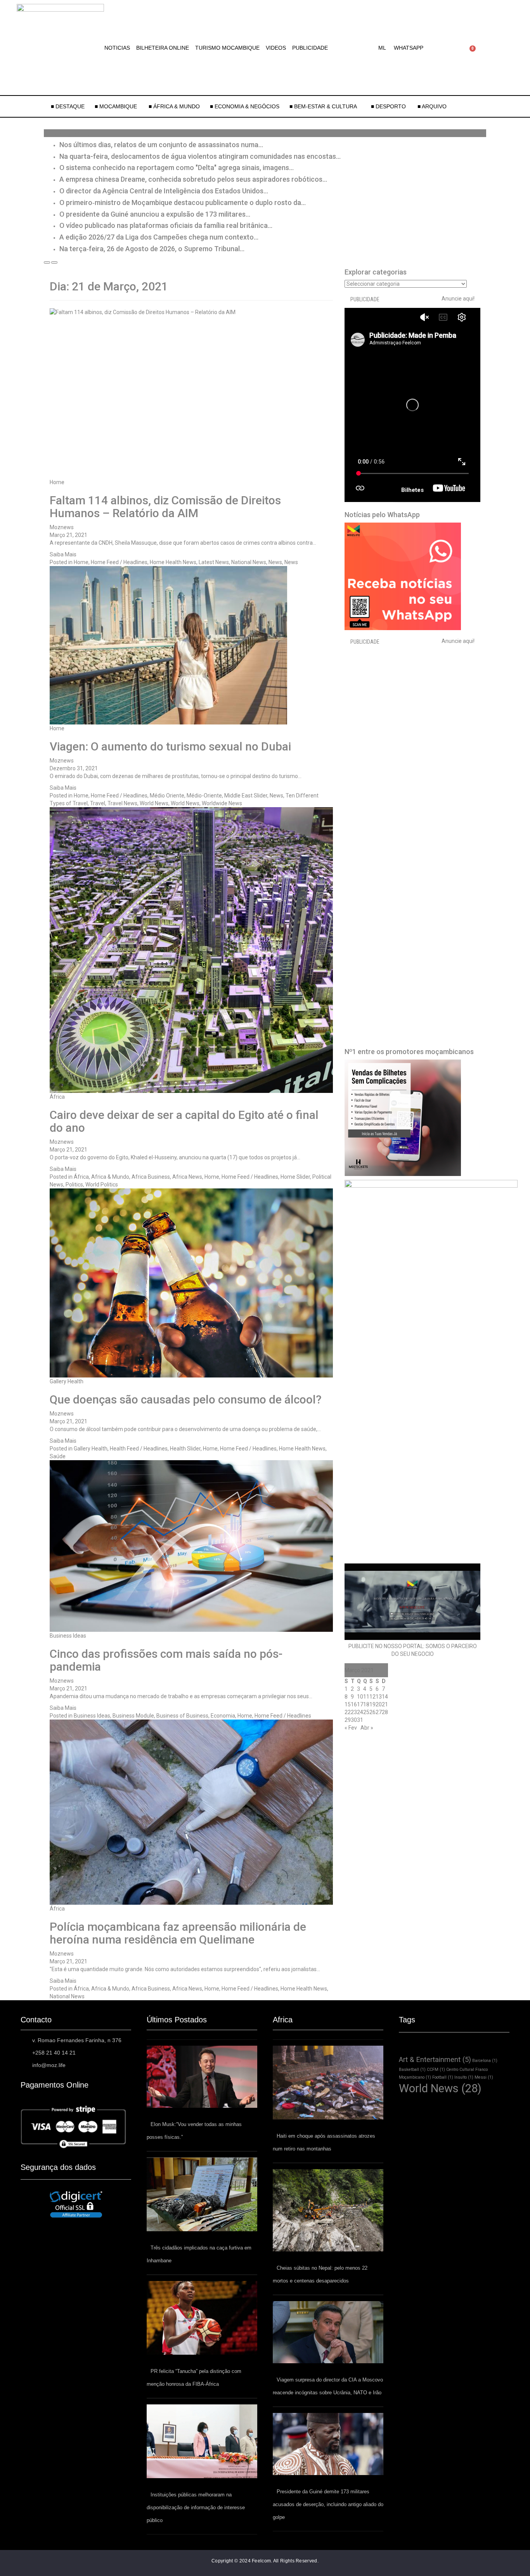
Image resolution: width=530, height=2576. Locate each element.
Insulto (464, 2077)
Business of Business (182, 1716)
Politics (74, 1185)
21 (385, 1704)
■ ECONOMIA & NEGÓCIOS (245, 106)
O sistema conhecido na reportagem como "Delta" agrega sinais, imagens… (177, 168)
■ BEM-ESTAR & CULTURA (323, 106)
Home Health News (173, 562)
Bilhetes (412, 490)
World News (154, 803)
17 (360, 1704)
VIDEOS (276, 48)
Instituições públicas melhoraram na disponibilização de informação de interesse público (196, 2507)
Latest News (214, 562)
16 (354, 1704)
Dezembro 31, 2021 (74, 768)
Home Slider (295, 1177)
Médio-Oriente (204, 796)
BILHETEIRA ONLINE (163, 48)
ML (382, 48)
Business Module (133, 1716)
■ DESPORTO (389, 106)
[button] (384, 48)
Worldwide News (222, 803)
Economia (223, 1716)
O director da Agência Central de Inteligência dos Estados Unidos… (164, 191)
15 (348, 1704)
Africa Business (151, 1177)
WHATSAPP (409, 48)
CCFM (436, 2070)
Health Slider (185, 1449)
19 (372, 1704)
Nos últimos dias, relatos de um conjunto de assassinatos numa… (161, 145)
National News (249, 562)
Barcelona (485, 2061)
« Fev (351, 1728)
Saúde (58, 1456)
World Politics (102, 1185)
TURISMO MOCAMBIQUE (227, 48)
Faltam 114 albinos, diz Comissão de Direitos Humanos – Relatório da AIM (165, 507)
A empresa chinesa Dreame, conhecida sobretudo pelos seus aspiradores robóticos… (193, 179)
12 (372, 1697)
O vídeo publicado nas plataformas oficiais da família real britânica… (166, 225)
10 (360, 1697)
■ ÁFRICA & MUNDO (174, 106)
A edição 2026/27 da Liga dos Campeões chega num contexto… (159, 237)
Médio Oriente (167, 796)
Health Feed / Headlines (139, 1449)
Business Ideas (68, 1636)
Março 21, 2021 (68, 535)
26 (372, 1712)
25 (366, 1712)
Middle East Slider (246, 796)
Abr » (367, 1728)
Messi (484, 2077)
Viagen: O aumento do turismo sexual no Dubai (170, 746)
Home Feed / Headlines (119, 562)
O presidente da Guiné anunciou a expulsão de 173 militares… (155, 214)
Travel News (122, 803)
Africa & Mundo (110, 1177)
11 (366, 1697)
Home (57, 482)
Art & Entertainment (435, 2059)
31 (360, 1720)
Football (443, 2077)
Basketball (412, 2070)
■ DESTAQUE (68, 106)
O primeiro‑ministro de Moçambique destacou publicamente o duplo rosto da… (183, 202)
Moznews (62, 527)
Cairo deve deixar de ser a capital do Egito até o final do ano (184, 1121)
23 (354, 1712)
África (57, 1097)
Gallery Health (67, 1381)
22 (348, 1712)
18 (366, 1704)
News (275, 562)
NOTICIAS (117, 48)
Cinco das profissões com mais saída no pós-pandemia (166, 1660)
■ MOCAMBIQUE (117, 106)
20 (379, 1704)
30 (354, 1720)
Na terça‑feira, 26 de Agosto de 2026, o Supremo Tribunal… (152, 249)
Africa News (187, 1177)
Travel (98, 803)
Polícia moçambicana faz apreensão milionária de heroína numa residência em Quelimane (178, 1933)
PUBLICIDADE (310, 48)
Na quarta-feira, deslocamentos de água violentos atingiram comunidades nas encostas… (200, 156)
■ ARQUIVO (432, 106)
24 (360, 1712)
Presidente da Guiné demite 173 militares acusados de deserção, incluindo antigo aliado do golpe (328, 2504)
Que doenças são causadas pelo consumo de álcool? (186, 1399)
